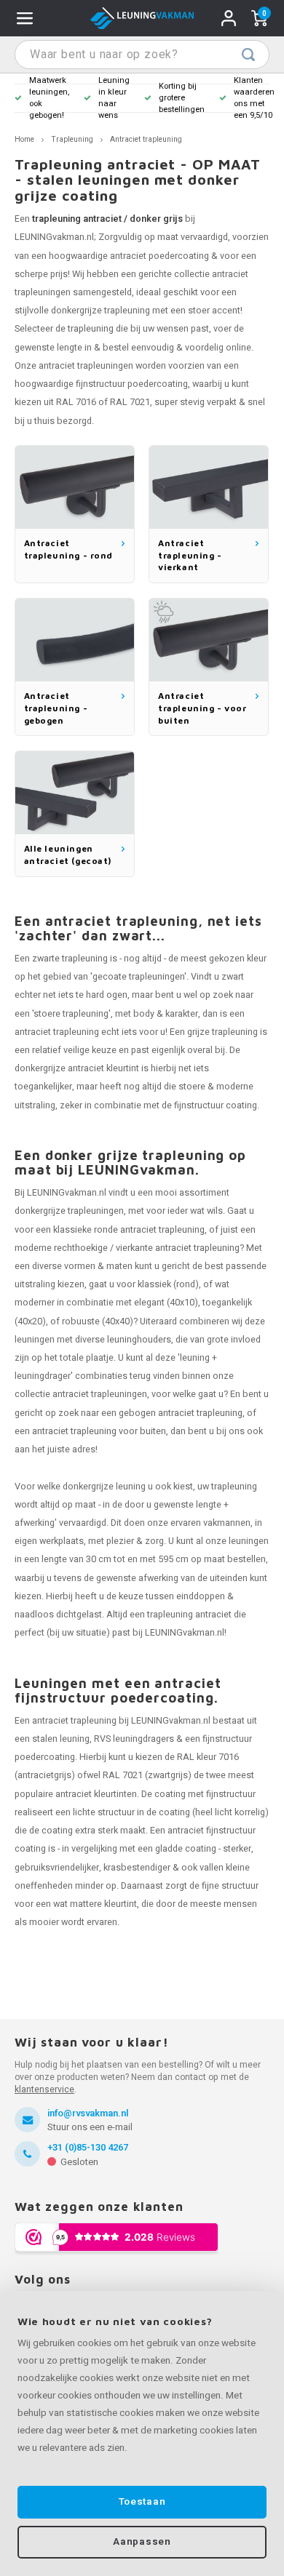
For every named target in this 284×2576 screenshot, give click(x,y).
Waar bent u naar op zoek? (248, 55)
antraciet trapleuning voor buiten (99, 1431)
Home (24, 139)
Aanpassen (142, 2542)
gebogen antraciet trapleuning (181, 1413)
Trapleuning (72, 139)
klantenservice (44, 2089)
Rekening (229, 18)
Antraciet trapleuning (146, 139)
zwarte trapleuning (70, 959)
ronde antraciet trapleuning (149, 1230)
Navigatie (25, 18)
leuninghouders (139, 1340)
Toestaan (142, 2502)
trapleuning (91, 329)
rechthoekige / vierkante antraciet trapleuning (147, 1248)
